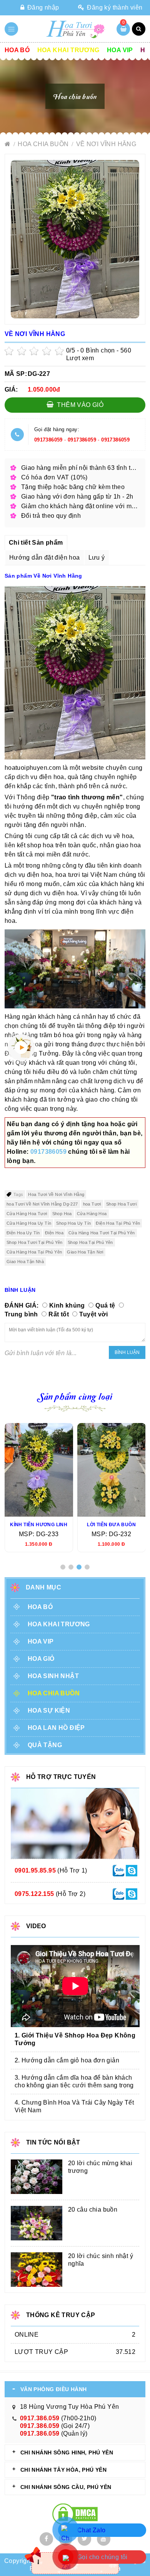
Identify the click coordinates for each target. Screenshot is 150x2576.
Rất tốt (59, 1314)
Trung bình (21, 1314)
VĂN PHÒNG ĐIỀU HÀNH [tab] (54, 2389)
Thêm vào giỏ (79, 405)
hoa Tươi (92, 1204)
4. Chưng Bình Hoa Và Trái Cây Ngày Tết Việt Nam (74, 2106)
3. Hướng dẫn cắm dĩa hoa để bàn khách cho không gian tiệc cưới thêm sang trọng (74, 2081)
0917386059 (48, 440)
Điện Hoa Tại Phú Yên (118, 1223)
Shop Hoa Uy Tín (73, 1223)
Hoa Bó (17, 50)
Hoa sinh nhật (53, 1676)
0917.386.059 (40, 2418)
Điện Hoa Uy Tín (23, 1233)
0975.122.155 (34, 1894)
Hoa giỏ (41, 1659)
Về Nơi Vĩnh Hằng (106, 144)
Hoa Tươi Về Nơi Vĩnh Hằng (56, 1194)
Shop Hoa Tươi (121, 1204)
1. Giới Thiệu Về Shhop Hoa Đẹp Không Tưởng (75, 2039)
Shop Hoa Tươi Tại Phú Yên (35, 1242)
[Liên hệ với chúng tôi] (118, 1870)
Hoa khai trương (68, 50)
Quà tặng (45, 1745)
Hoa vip (120, 50)
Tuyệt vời (93, 1314)
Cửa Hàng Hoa (92, 1214)
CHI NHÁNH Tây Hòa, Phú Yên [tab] (63, 2470)
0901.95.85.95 (35, 1870)
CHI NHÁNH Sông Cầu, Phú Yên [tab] (66, 2487)
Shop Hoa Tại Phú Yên (90, 1242)
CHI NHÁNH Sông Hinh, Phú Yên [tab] (67, 2452)
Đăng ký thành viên (114, 7)
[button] (63, 1567)
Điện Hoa (54, 1233)
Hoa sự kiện (49, 1710)
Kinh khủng (67, 1305)
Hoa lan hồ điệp (56, 1728)
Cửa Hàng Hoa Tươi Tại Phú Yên (102, 1233)
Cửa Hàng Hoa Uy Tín (29, 1223)
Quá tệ (105, 1305)
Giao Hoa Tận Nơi (85, 1252)
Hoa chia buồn (44, 144)
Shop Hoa (62, 1214)
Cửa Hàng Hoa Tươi (27, 1214)
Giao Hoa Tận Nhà (25, 1262)
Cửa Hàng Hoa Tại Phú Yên (34, 1252)
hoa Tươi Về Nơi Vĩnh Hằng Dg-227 (42, 1204)
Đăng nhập (42, 7)
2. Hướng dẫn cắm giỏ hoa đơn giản (67, 2060)
